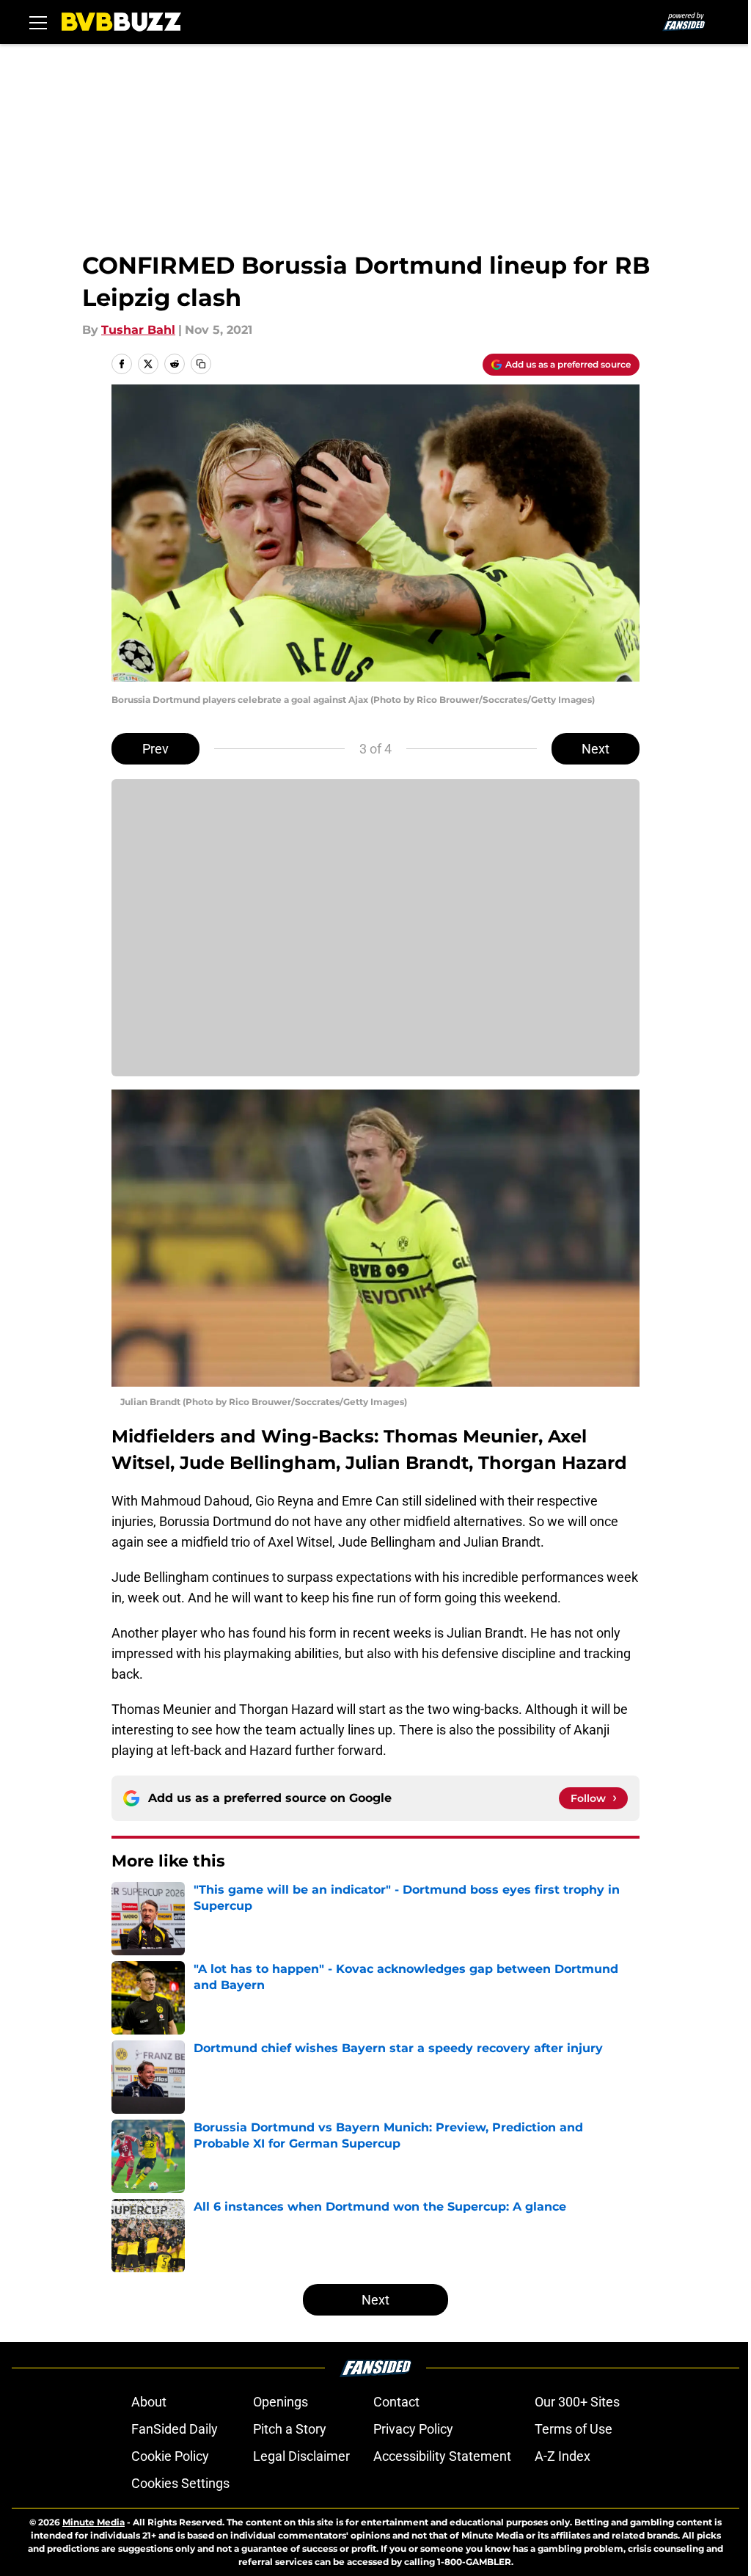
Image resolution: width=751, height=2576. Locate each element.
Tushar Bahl (138, 330)
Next (596, 749)
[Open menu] (38, 22)
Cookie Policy (170, 2456)
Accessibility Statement (442, 2456)
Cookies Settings (180, 2483)
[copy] (201, 364)
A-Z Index (563, 2456)
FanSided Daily (175, 2429)
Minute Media (94, 2522)
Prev (155, 749)
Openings (281, 2402)
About (149, 2402)
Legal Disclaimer (301, 2456)
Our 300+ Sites (577, 2402)
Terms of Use (574, 2429)
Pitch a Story (290, 2429)
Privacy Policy (413, 2429)
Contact (396, 2402)
